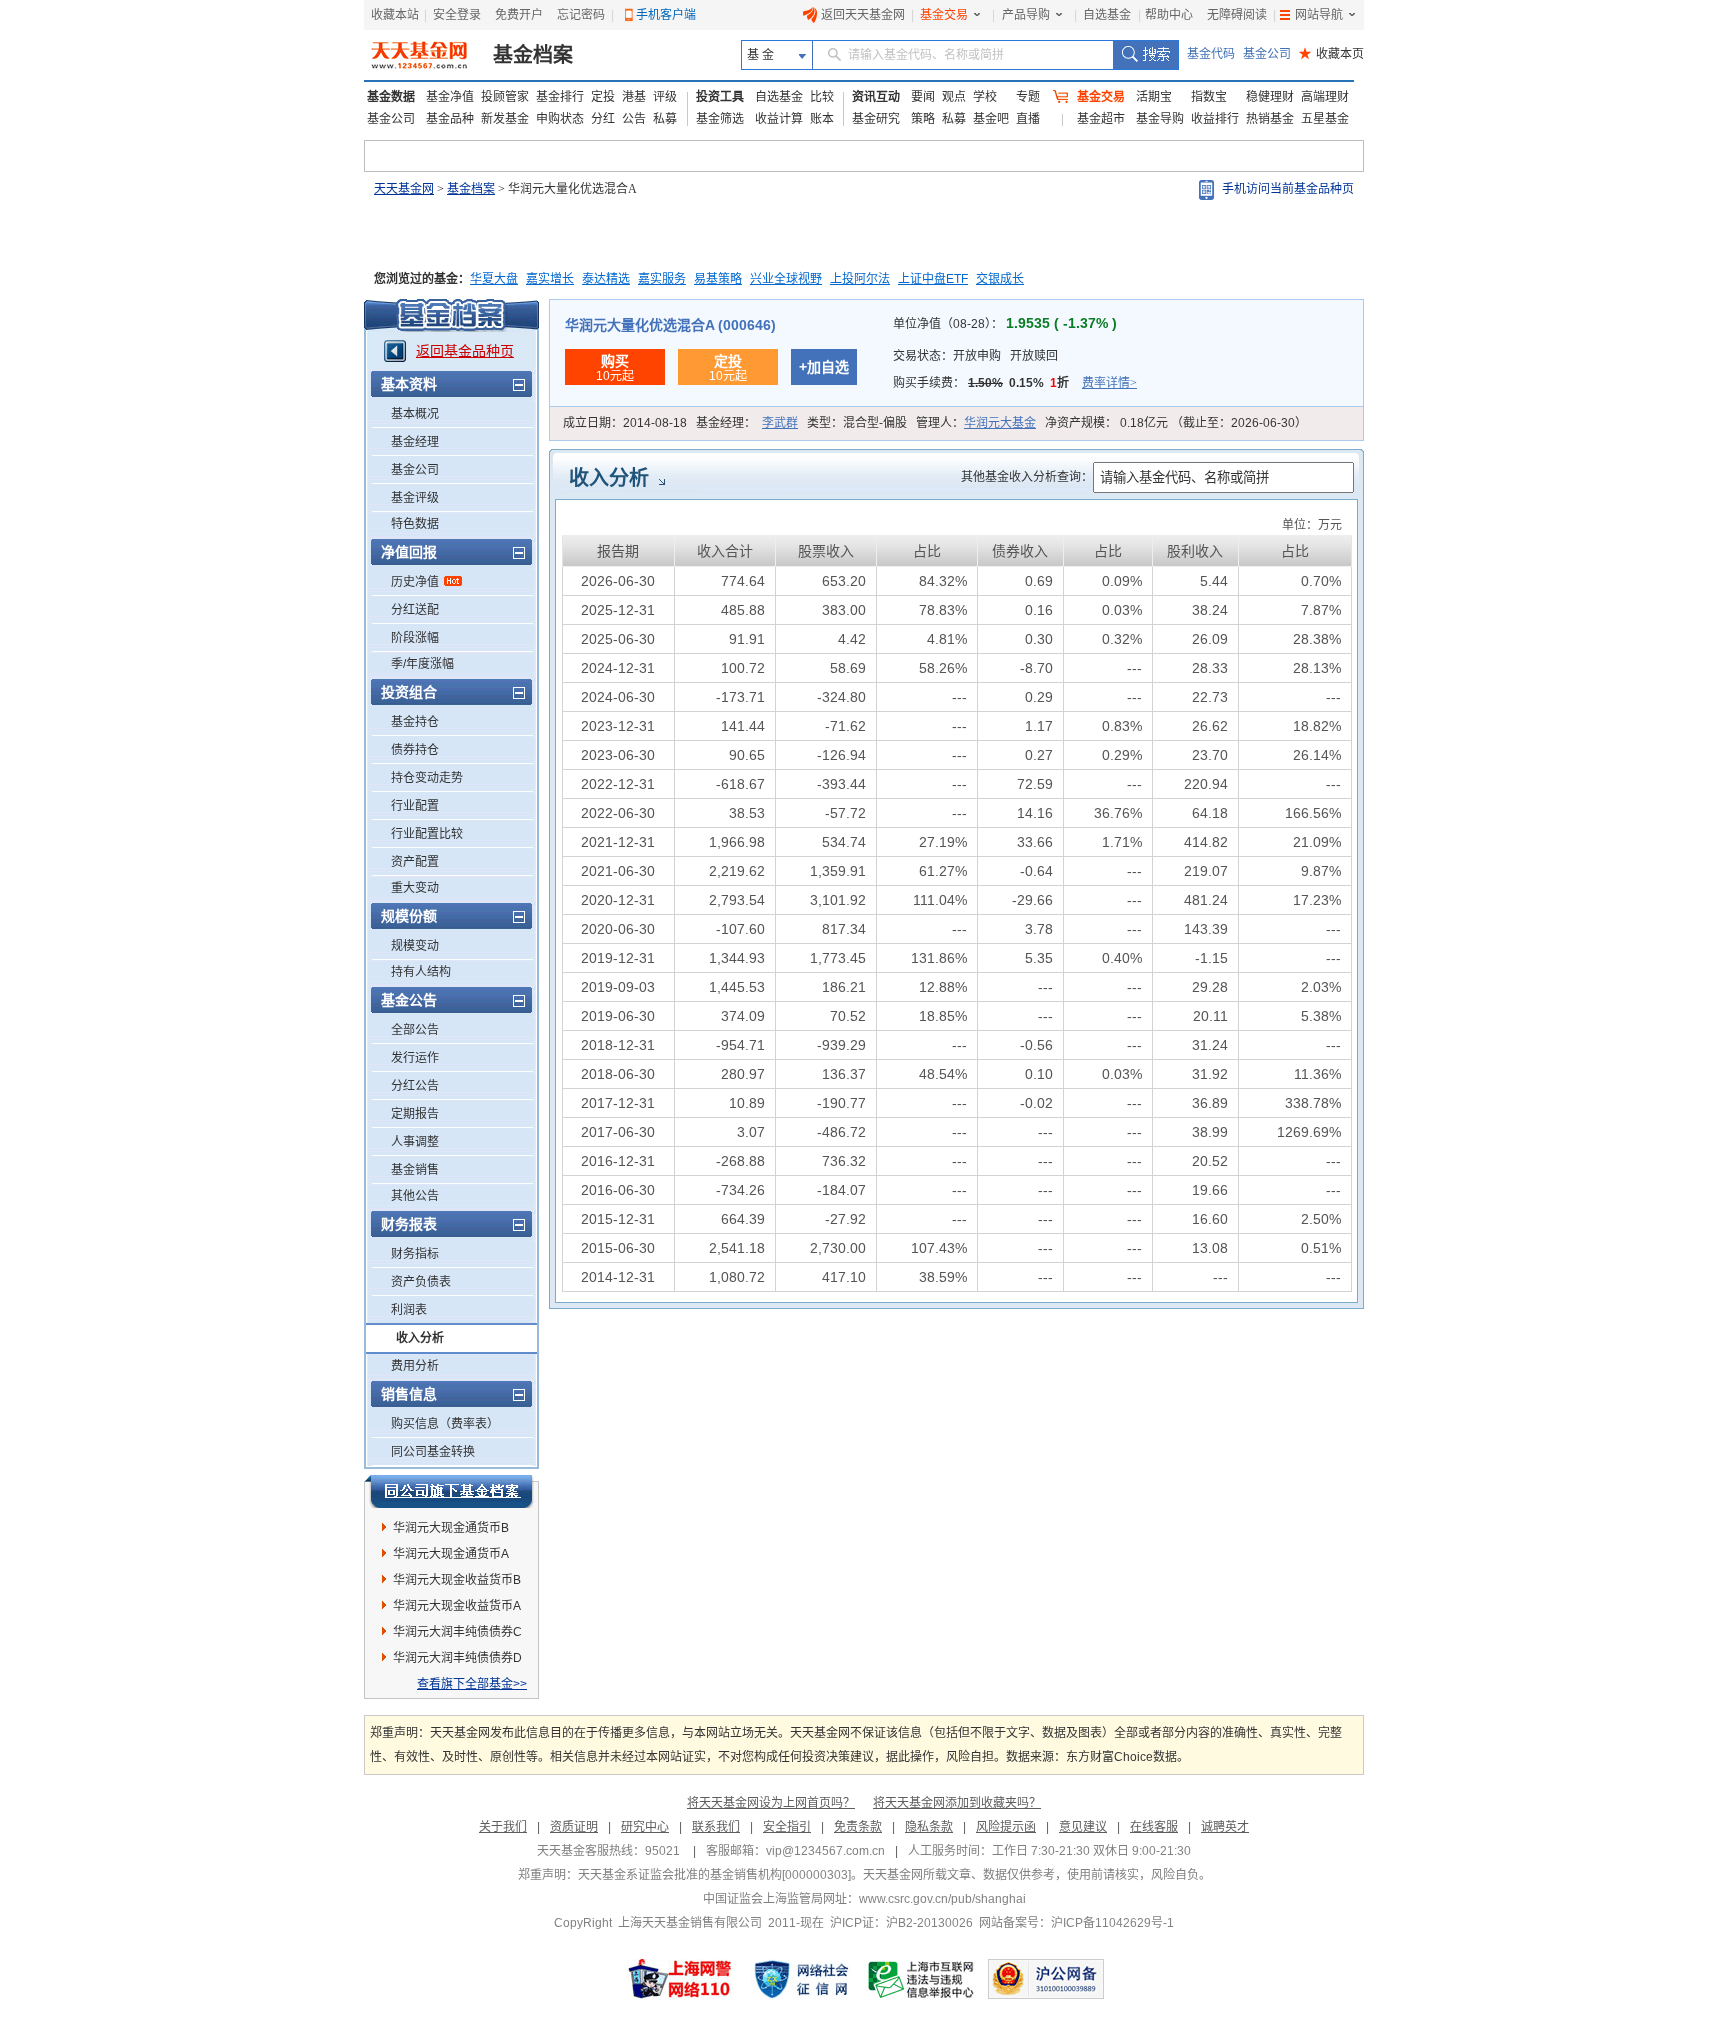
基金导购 (1160, 119)
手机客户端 (666, 15)
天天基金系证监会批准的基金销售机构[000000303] (714, 1875)
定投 (603, 97)
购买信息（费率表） (445, 1424)
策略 (923, 119)
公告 (634, 119)
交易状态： (975, 356)
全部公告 (415, 1030)
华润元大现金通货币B (451, 1528)
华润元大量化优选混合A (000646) (670, 325)
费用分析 (415, 1366)
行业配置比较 (427, 834)
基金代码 (1211, 54)
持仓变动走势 (427, 778)
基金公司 (1267, 54)
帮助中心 (1169, 15)
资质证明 (574, 1827)
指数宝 (1209, 97)
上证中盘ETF (933, 279)
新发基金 (505, 119)
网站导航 (1319, 15)
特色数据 (415, 524)
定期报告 (415, 1114)
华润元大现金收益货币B (457, 1580)
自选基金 (1107, 15)
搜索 (1145, 55)
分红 (603, 119)
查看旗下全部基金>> (472, 1684)
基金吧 (991, 119)
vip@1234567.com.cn (825, 1851)
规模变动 (415, 946)
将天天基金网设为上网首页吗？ (771, 1803)
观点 (954, 97)
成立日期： (625, 423)
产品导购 (1026, 15)
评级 (665, 97)
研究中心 (645, 1827)
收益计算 (779, 119)
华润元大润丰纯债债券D (457, 1658)
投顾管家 (505, 97)
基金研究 (876, 119)
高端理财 (1325, 97)
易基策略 (718, 279)
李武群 (780, 423)
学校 (985, 97)
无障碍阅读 (1237, 15)
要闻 (923, 97)
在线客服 (1154, 1827)
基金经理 (415, 442)
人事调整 (415, 1142)
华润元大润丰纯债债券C (457, 1632)
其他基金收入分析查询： (1027, 477)
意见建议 (1083, 1827)
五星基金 (1325, 119)
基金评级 (415, 498)
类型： (857, 423)
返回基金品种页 (465, 351)
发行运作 (415, 1058)
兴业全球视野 (786, 279)
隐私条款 (929, 1827)
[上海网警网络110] (680, 1979)
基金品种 (450, 119)
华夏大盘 (494, 279)
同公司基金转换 (433, 1452)
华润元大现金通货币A (451, 1554)
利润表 (409, 1310)
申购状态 (560, 119)
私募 (665, 119)
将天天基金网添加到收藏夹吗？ (957, 1803)
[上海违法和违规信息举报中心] (922, 1979)
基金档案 (533, 55)
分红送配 (415, 610)
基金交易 (944, 15)
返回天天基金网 (863, 15)
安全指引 (787, 1827)
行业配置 (415, 806)
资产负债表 (421, 1282)
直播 (1028, 119)
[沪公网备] (1046, 1979)
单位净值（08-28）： (1005, 324)
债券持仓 (415, 750)
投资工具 (720, 97)
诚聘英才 (1225, 1827)
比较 (822, 97)
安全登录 (457, 15)
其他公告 (415, 1196)
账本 (822, 119)
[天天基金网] (421, 55)
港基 (634, 97)
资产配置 (415, 862)
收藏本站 (395, 15)
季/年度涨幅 (422, 664)
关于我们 (503, 1827)
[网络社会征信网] (801, 1979)
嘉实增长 (550, 279)
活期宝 (1154, 97)
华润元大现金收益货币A (457, 1606)
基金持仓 (415, 722)
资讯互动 (876, 97)
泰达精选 (606, 279)
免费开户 (519, 15)
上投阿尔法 (860, 279)
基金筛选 (720, 119)
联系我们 (716, 1827)
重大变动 (415, 888)
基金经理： (747, 423)
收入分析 (420, 1338)
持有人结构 (421, 972)
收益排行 (1215, 119)
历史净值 (415, 582)
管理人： (976, 423)
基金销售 (415, 1170)
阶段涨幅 (415, 638)
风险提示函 (1006, 1827)
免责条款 (858, 1827)
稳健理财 (1270, 97)
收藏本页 (1331, 54)
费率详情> (1109, 383)
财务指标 (415, 1254)
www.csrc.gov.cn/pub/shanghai (942, 1899)
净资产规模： (1176, 423)
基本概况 (415, 414)
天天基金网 (404, 189)
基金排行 (560, 97)
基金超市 (1101, 119)
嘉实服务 (662, 279)
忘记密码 (581, 15)
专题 (1028, 97)
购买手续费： (1015, 383)
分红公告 (415, 1086)
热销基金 (1270, 119)
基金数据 (391, 97)
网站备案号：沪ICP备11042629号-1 (1076, 1923)
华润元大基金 (1000, 423)
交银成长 (1000, 279)
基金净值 (450, 97)
